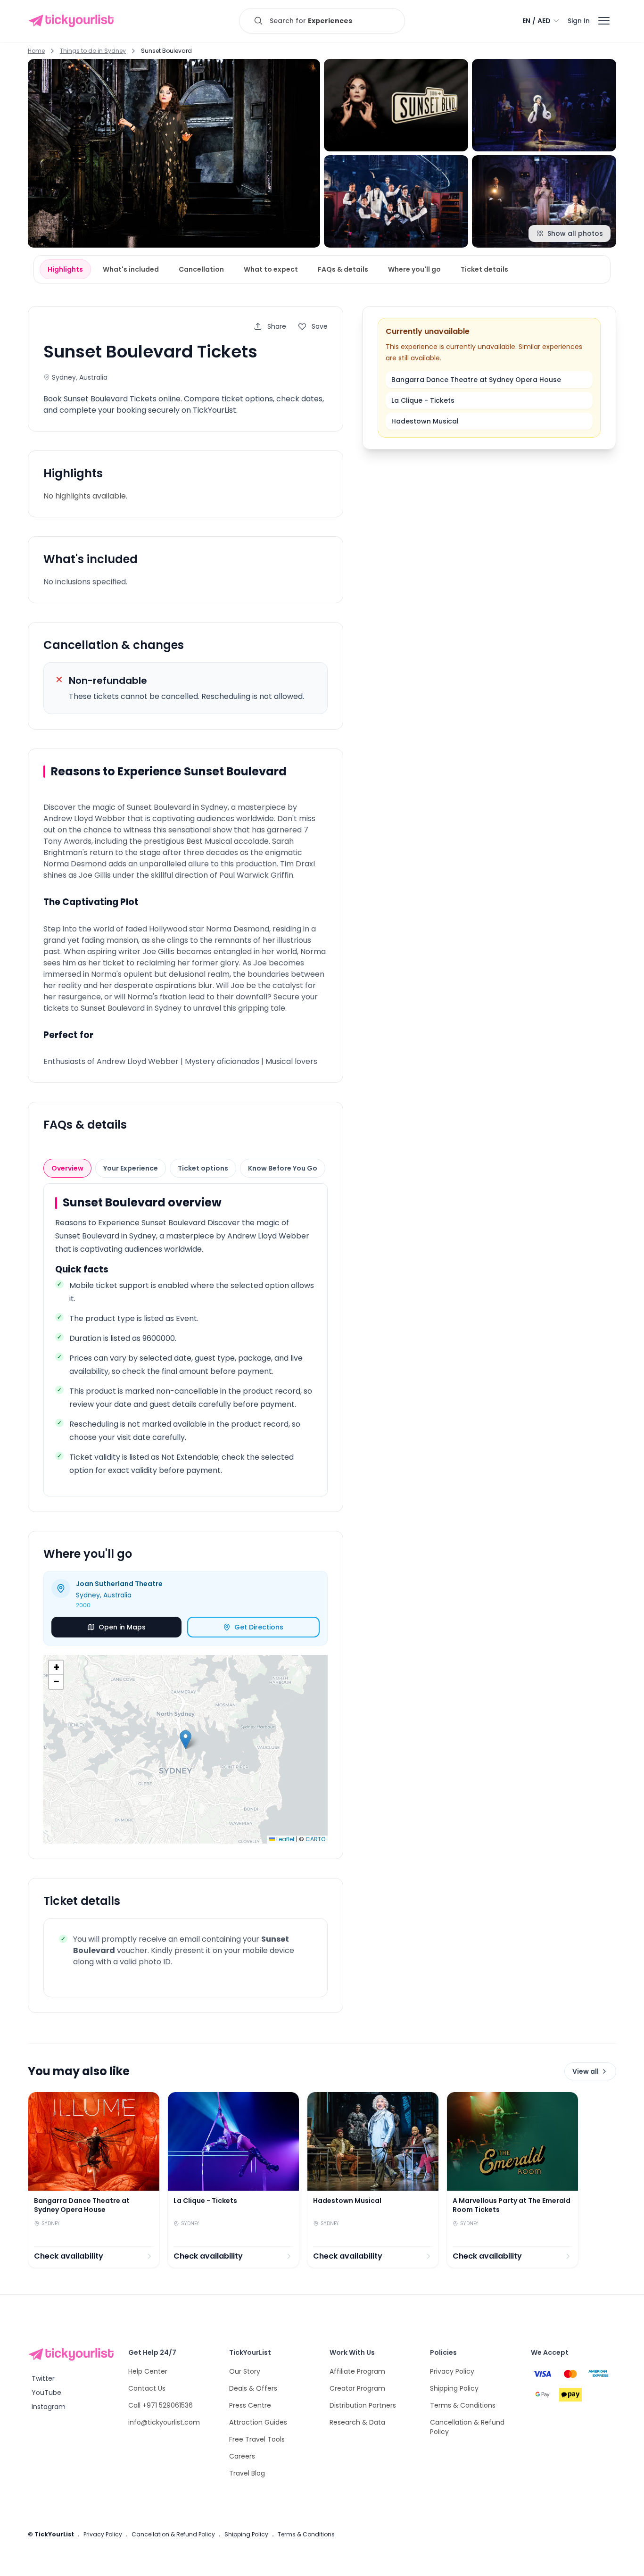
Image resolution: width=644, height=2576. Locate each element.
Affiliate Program (357, 2371)
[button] (186, 1740)
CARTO (315, 1839)
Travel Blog (247, 2473)
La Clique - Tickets (423, 400)
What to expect (271, 269)
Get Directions (259, 1627)
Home (36, 51)
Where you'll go (414, 269)
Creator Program (357, 2388)
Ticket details (484, 269)
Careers (242, 2456)
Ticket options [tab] (203, 1168)
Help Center (148, 2371)
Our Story (245, 2371)
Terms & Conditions (463, 2405)
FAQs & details (343, 269)
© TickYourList (51, 2534)
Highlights (65, 269)
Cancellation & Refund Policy (173, 2534)
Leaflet (285, 1839)
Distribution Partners (363, 2405)
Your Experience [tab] (131, 1168)
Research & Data (357, 2422)
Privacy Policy (452, 2371)
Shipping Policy (454, 2388)
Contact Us (147, 2388)
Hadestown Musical (425, 421)
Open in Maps (122, 1627)
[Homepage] (73, 21)
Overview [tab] (67, 1168)
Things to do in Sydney (93, 51)
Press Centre (250, 2405)
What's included (131, 269)
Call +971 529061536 (161, 2405)
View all (586, 2071)
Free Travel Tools (257, 2439)
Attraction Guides (258, 2422)
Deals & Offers (253, 2388)
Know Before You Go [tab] (283, 1168)
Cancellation (201, 269)
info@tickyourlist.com (164, 2422)
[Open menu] (604, 21)
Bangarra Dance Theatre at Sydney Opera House (476, 380)
